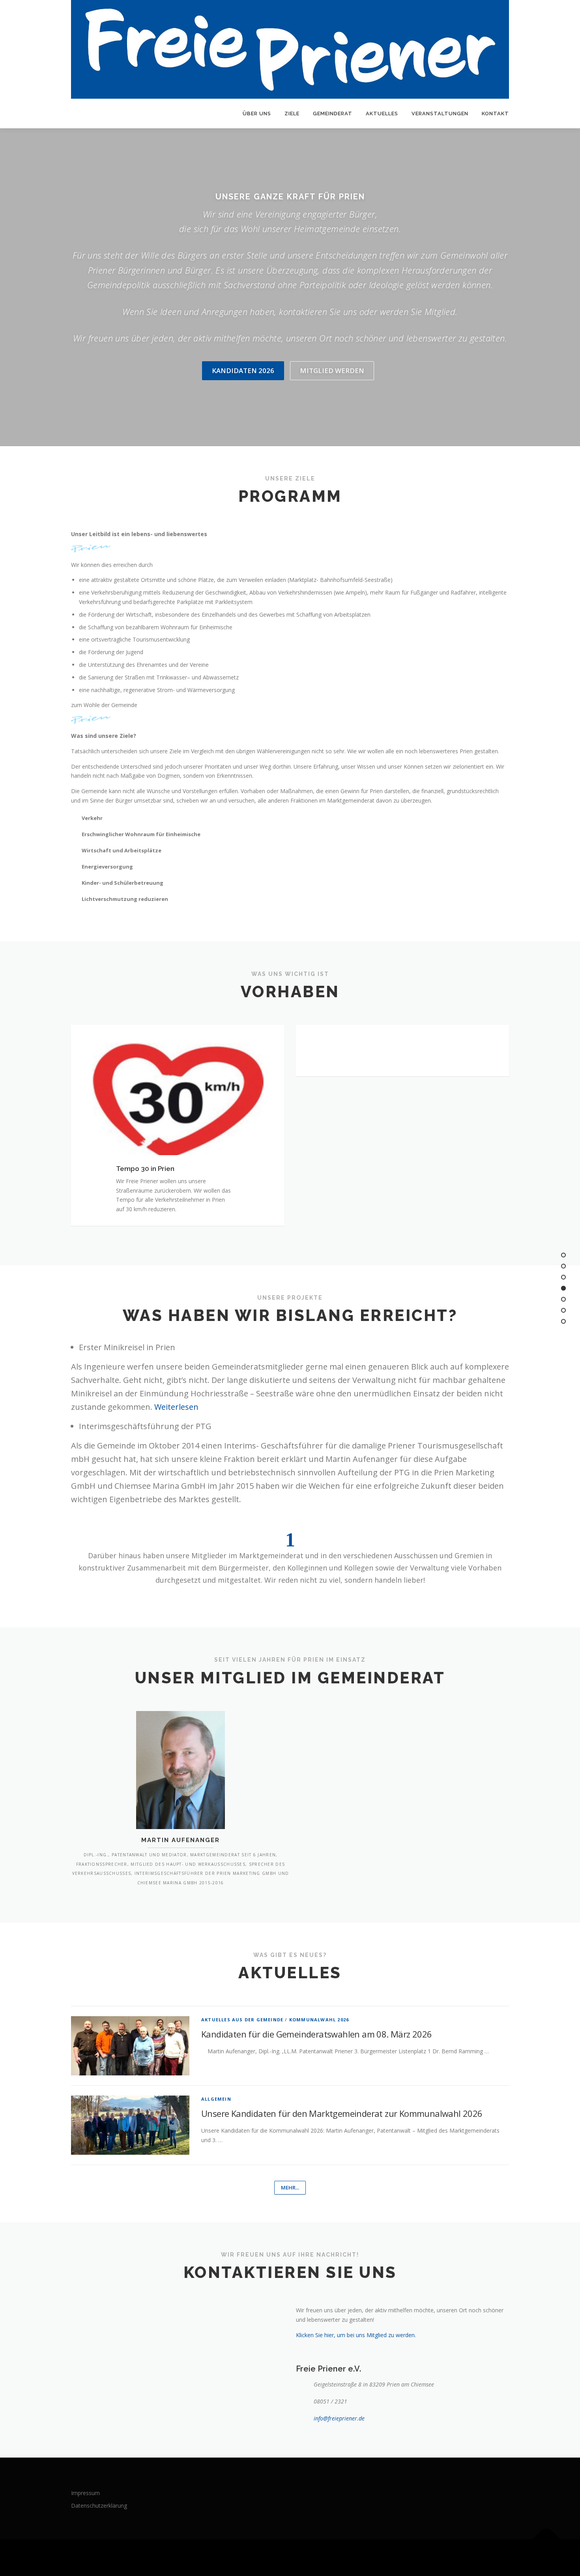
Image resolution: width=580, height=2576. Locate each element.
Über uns (257, 114)
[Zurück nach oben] (547, 2539)
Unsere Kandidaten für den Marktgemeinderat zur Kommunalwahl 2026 (342, 2113)
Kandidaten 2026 (243, 371)
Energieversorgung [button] (107, 867)
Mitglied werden (332, 371)
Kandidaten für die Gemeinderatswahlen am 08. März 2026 (317, 2034)
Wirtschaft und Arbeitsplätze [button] (122, 850)
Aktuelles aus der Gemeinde (242, 2020)
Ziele (292, 114)
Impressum (85, 2493)
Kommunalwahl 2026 (319, 2020)
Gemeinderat (333, 114)
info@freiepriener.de (339, 2418)
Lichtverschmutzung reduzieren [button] (125, 899)
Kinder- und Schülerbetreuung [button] (123, 883)
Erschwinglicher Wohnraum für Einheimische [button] (141, 834)
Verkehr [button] (92, 818)
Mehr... (290, 2188)
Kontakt (495, 114)
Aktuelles (382, 114)
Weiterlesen (176, 1407)
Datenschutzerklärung (99, 2506)
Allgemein (216, 2099)
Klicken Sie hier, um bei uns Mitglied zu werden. (356, 2335)
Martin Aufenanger (181, 1840)
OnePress (299, 2558)
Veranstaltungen (440, 114)
